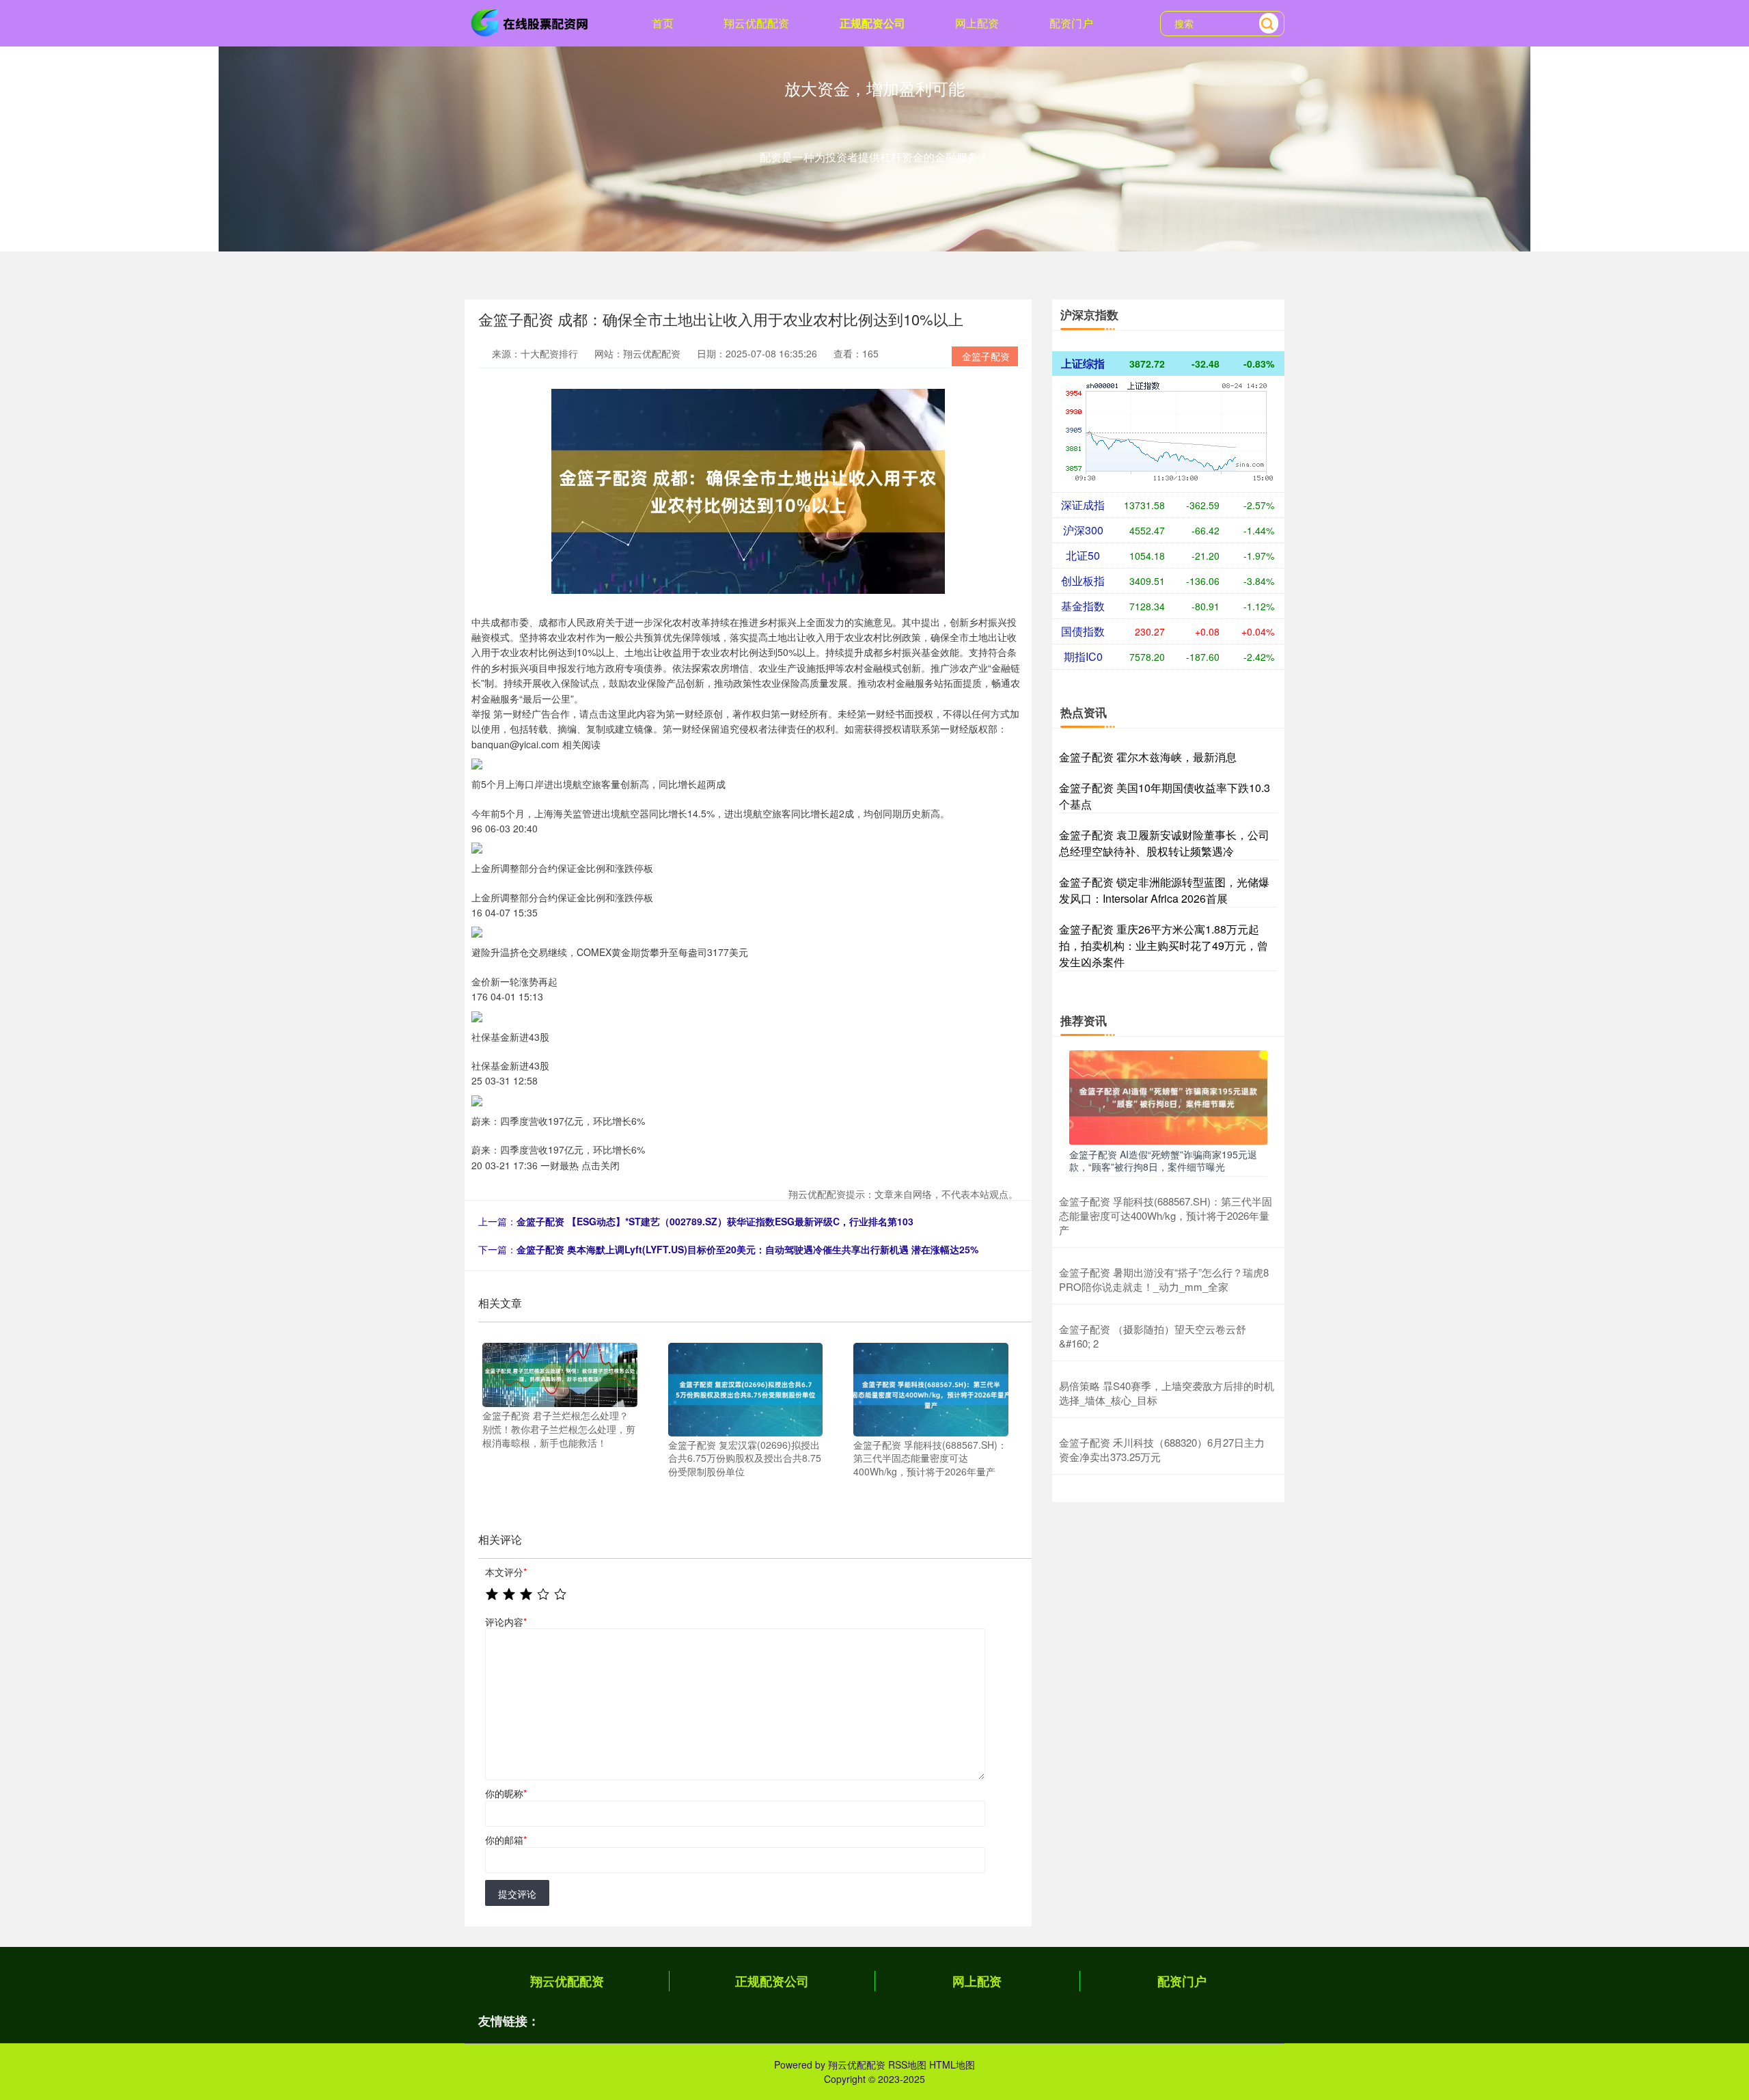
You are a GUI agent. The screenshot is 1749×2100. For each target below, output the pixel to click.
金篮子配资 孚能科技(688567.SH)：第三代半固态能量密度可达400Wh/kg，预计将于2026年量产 (1166, 1215)
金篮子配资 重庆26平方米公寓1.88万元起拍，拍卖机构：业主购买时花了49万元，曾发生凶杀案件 (1163, 945)
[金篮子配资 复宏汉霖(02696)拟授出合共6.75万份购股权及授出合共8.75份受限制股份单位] (746, 1388)
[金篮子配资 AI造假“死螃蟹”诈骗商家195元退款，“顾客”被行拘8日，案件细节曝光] (1168, 1096)
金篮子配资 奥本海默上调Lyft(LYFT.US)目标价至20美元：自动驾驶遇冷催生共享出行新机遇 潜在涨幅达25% (747, 1249)
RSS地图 (907, 2064)
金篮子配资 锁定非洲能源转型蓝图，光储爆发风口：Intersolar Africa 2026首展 (1164, 890)
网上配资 (977, 23)
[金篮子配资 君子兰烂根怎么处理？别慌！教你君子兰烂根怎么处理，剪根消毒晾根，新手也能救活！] (560, 1374)
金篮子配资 (986, 356)
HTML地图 (952, 2064)
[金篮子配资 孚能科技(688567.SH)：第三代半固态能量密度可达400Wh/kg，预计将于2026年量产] (931, 1388)
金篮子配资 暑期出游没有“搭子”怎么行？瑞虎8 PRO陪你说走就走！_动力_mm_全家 (1164, 1279)
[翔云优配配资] (532, 22)
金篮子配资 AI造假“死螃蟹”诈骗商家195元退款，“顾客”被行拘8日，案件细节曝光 (1163, 1160)
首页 (663, 23)
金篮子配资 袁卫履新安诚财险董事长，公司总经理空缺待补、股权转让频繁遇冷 (1164, 843)
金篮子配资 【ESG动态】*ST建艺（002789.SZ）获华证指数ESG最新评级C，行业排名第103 (715, 1221)
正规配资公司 (872, 23)
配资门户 (1071, 23)
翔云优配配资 (756, 23)
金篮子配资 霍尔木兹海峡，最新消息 (1148, 757)
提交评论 (517, 1894)
